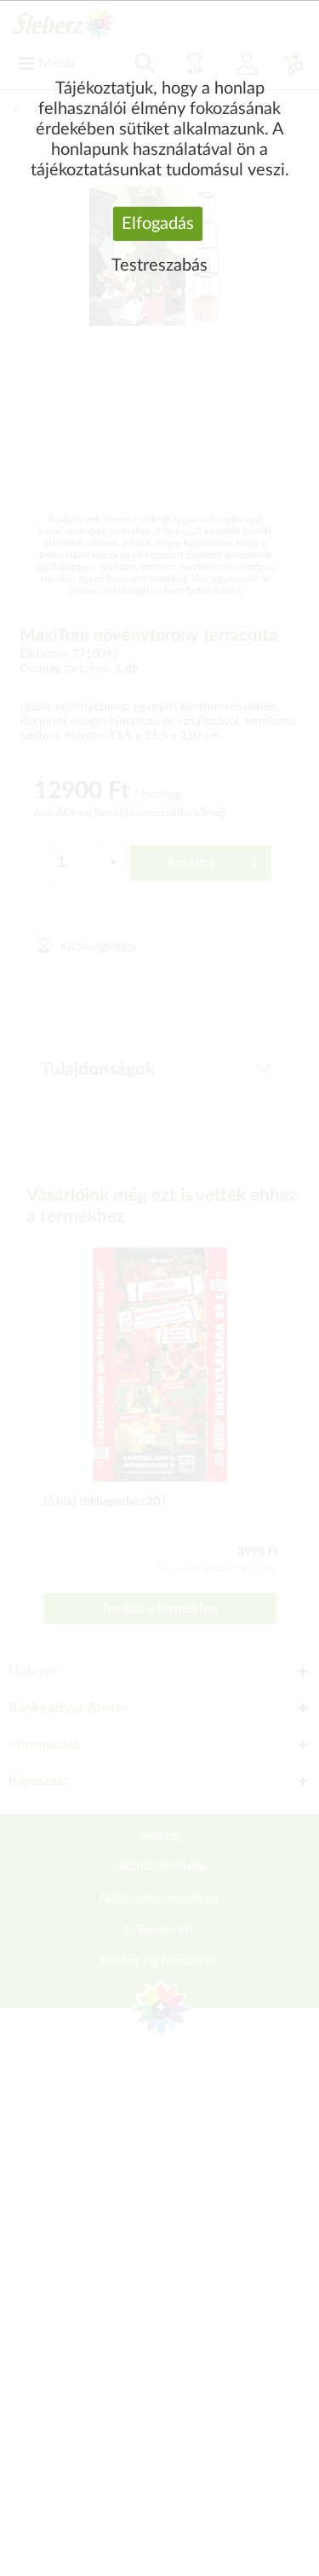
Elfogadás (158, 224)
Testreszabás (159, 266)
